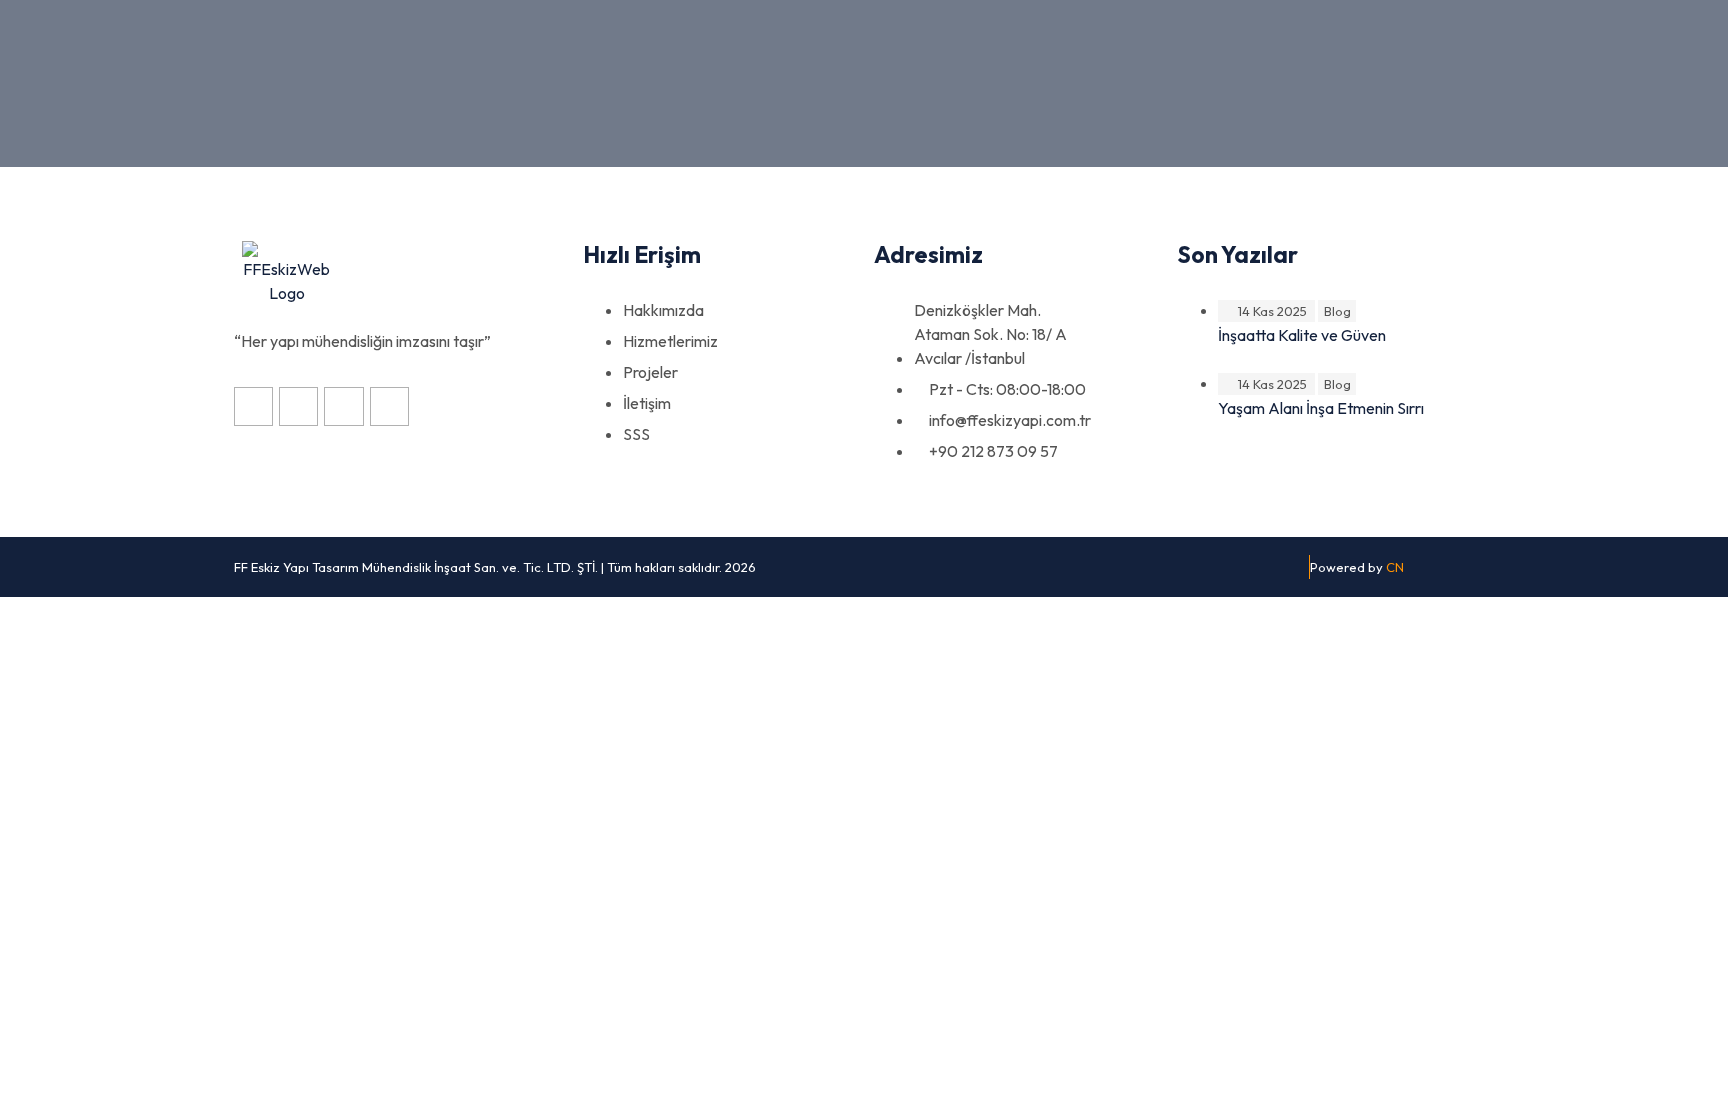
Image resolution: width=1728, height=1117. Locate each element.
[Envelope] (389, 406)
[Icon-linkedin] (343, 406)
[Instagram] (253, 406)
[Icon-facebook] (298, 406)
